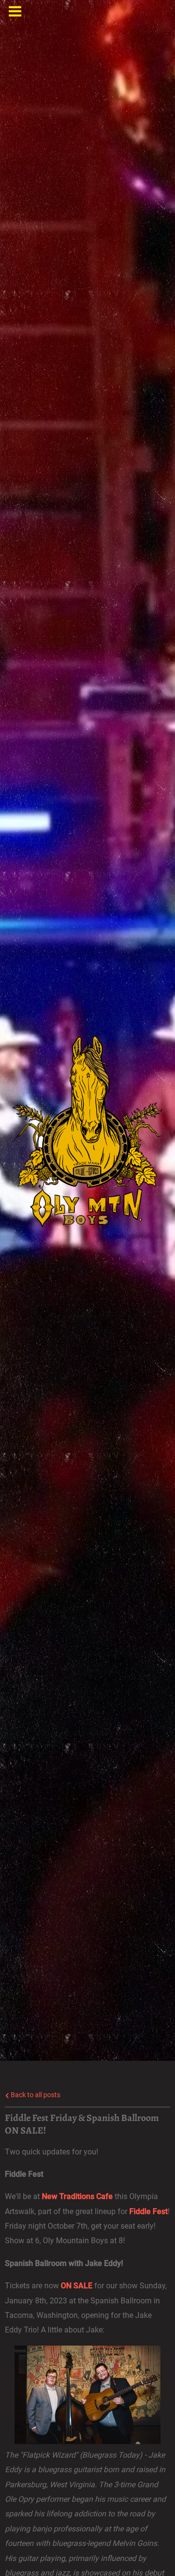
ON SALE (77, 2286)
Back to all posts (35, 2095)
